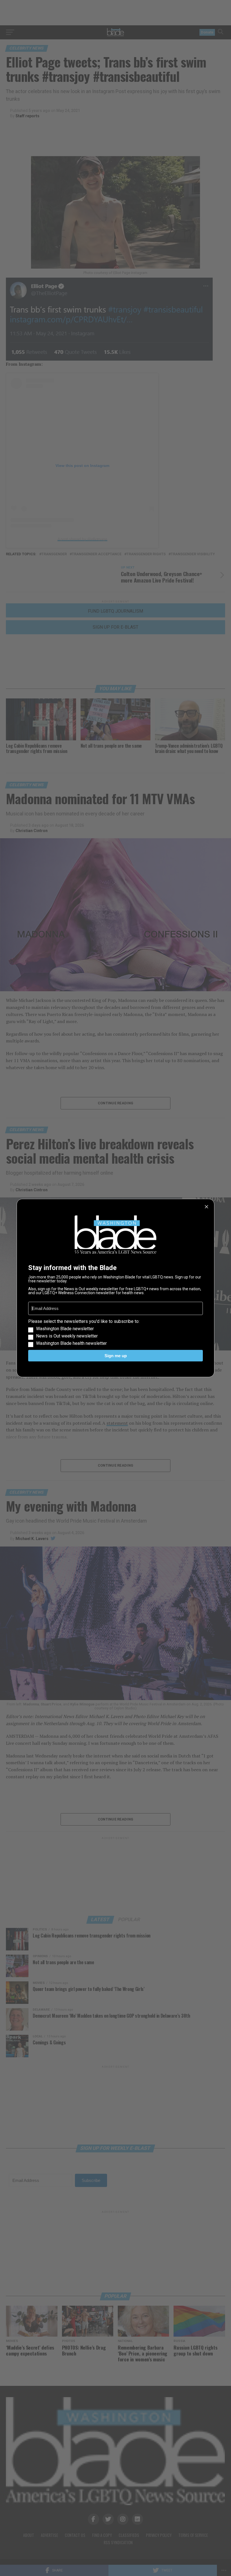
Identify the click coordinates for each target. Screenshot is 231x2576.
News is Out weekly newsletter (67, 1336)
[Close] (206, 1207)
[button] (115, 1332)
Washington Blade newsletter (65, 1329)
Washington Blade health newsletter (71, 1343)
